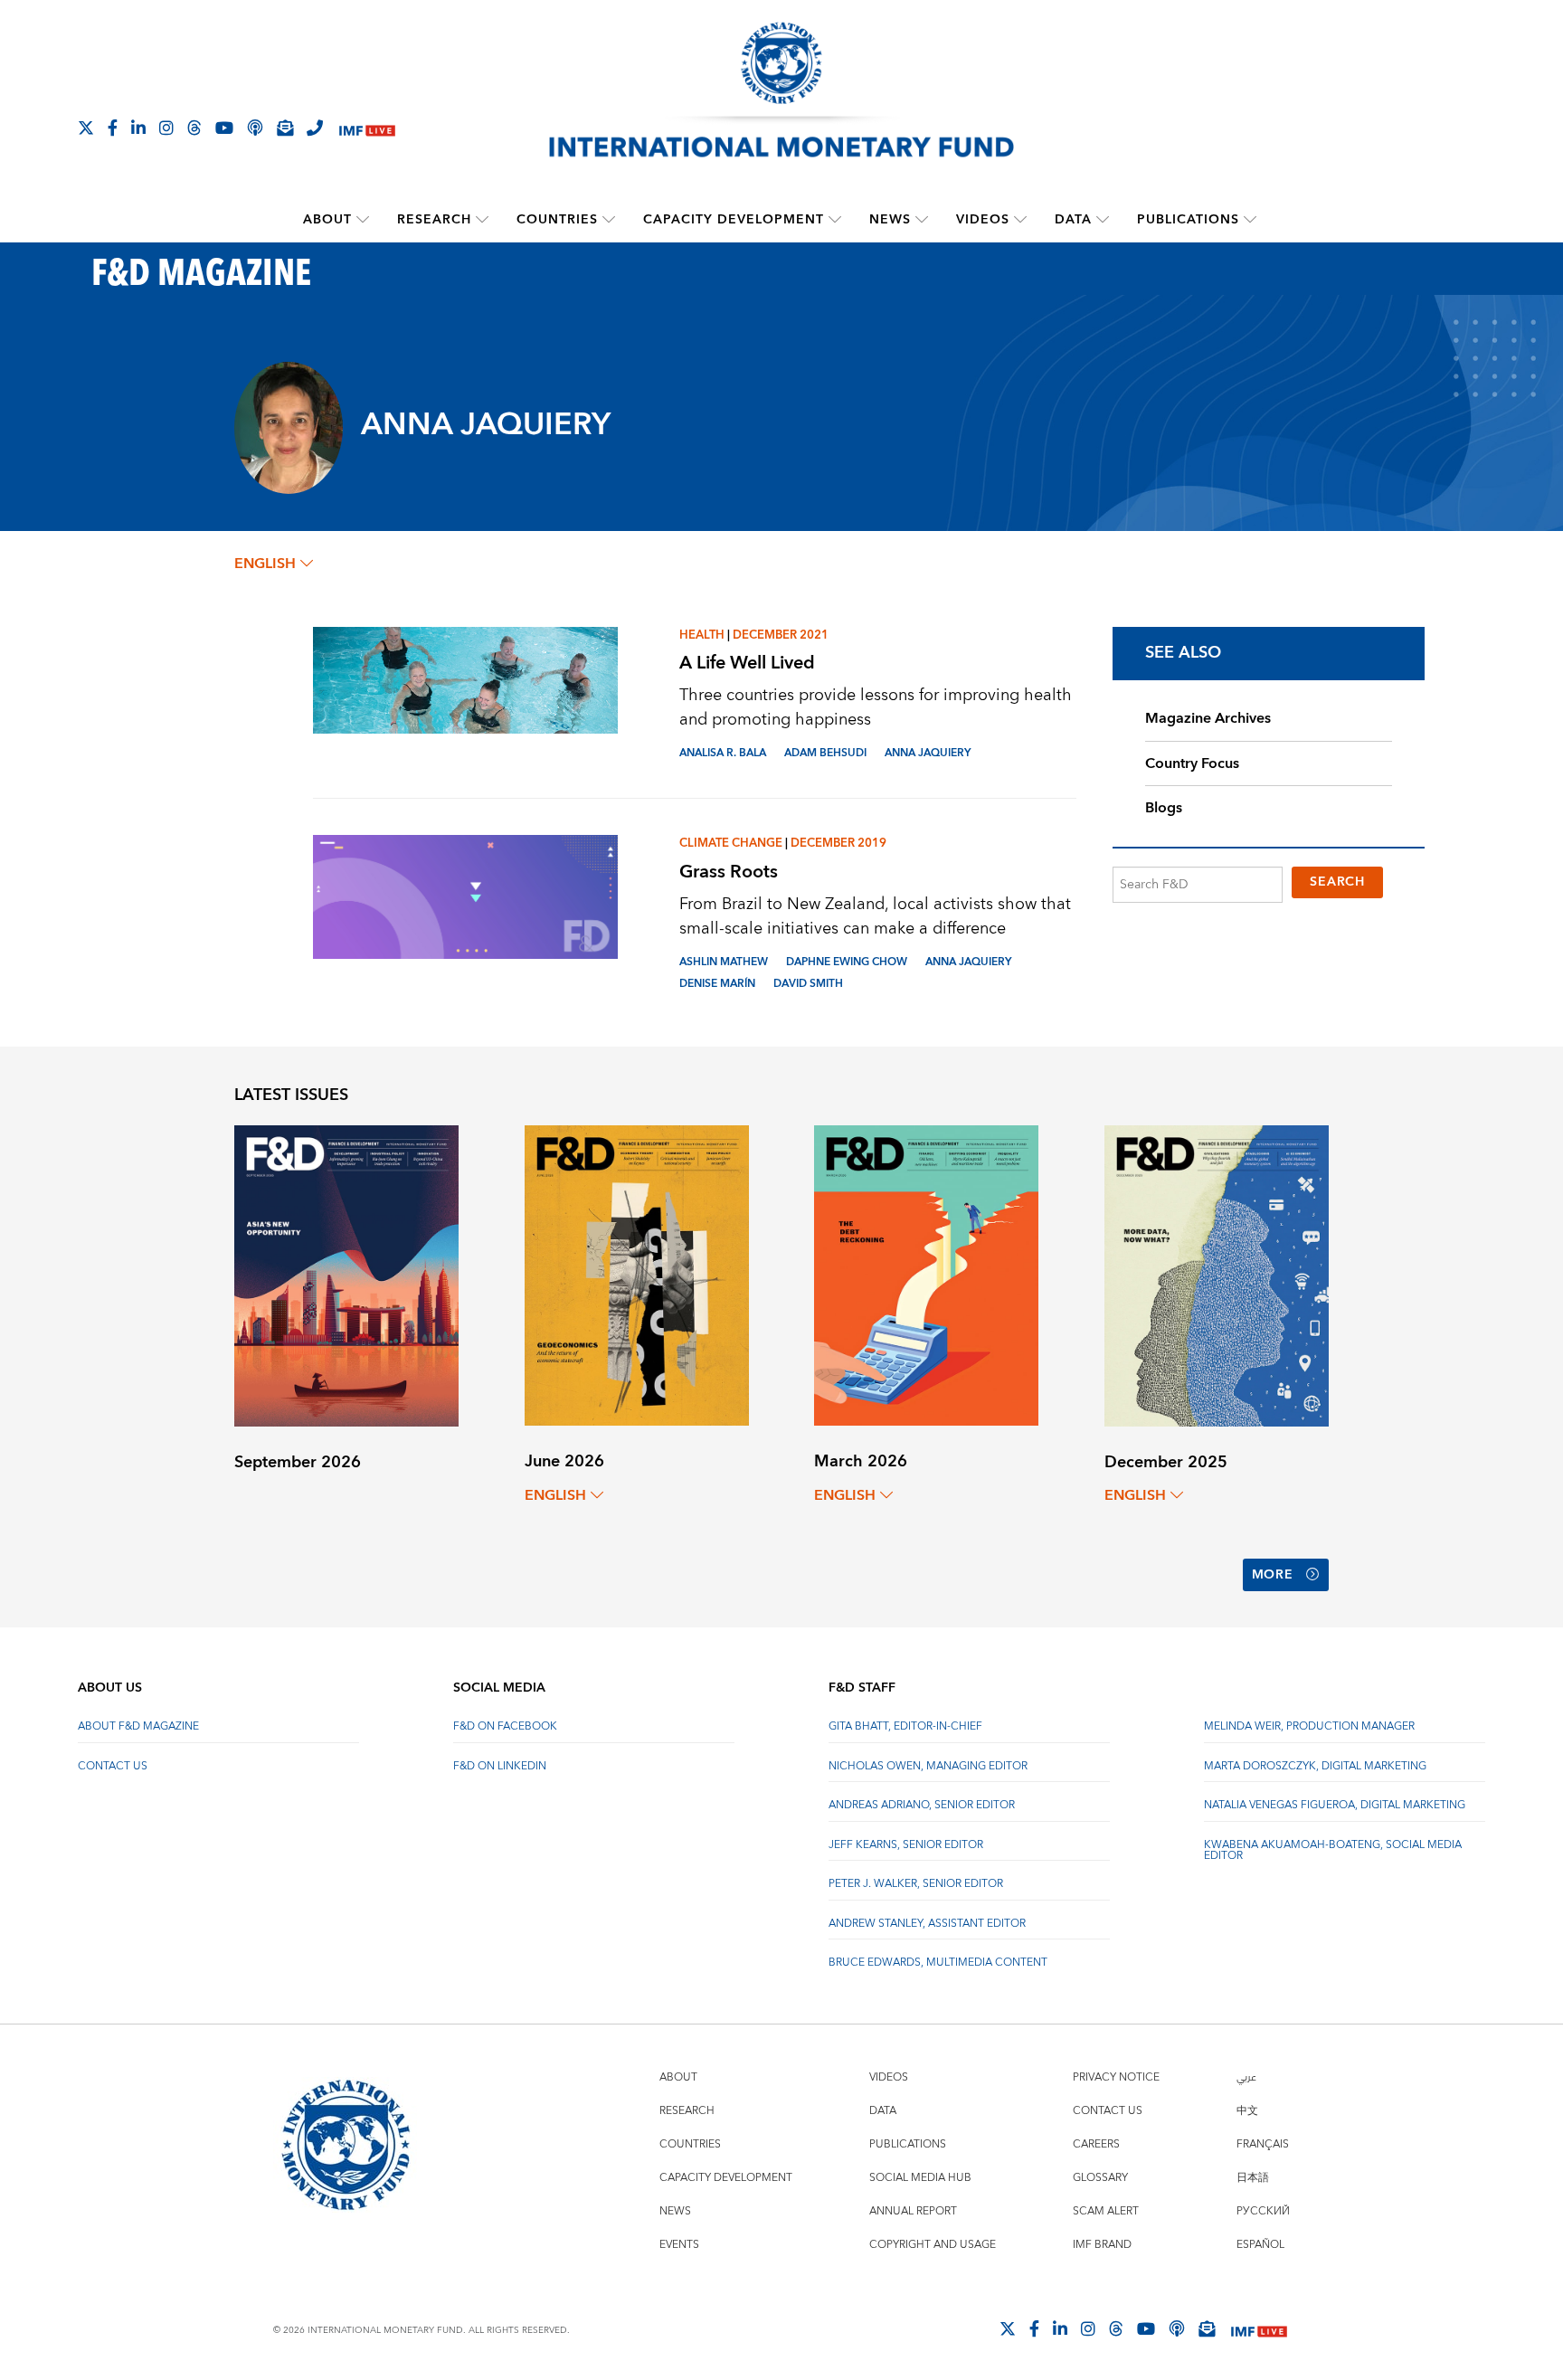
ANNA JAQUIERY (928, 753)
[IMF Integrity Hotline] (315, 128)
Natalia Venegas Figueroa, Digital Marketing (1335, 1805)
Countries (557, 220)
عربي (1246, 2077)
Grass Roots (729, 872)
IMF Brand (1102, 2245)
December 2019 (838, 843)
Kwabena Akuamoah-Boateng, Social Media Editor (1333, 1850)
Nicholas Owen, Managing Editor (928, 1766)
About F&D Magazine (138, 1726)
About (327, 220)
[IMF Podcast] (255, 128)
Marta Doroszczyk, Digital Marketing (1315, 1766)
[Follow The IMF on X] (86, 128)
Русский (1263, 2211)
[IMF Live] (367, 129)
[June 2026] (637, 1274)
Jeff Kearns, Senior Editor (906, 1845)
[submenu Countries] (609, 220)
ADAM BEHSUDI (825, 753)
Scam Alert (1106, 2211)
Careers (1096, 2144)
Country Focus (1192, 763)
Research (434, 220)
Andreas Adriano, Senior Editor (922, 1805)
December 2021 (781, 635)
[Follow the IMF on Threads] (194, 128)
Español (1260, 2245)
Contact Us (113, 1766)
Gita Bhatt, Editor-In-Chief (905, 1726)
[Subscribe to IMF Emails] (285, 128)
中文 (1247, 2111)
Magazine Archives (1208, 718)
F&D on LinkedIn (500, 1766)
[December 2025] (1217, 1274)
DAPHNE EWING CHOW (847, 962)
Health (702, 635)
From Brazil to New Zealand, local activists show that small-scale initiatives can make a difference (875, 916)
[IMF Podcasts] (1177, 2328)
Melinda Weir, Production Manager (1309, 1726)
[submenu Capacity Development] (835, 220)
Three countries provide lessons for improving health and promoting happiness (876, 707)
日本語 (1253, 2178)
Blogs (1164, 808)
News (890, 220)
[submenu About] (363, 220)
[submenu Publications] (1250, 220)
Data (1073, 220)
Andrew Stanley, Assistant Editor (927, 1924)
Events (679, 2245)
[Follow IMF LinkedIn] (138, 128)
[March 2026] (926, 1274)
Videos (983, 220)
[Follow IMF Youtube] (224, 128)
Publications (1188, 220)
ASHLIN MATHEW (724, 962)
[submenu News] (922, 220)
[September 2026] (346, 1274)
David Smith (808, 984)
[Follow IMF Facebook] (113, 128)
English (265, 564)
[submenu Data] (1103, 220)
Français (1263, 2144)
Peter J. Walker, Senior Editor (916, 1884)
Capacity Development (734, 220)
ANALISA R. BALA (723, 753)
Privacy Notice (1116, 2077)
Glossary (1100, 2178)
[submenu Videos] (1020, 220)
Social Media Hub (920, 2178)
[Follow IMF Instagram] (166, 128)
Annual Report (913, 2211)
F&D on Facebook (505, 1726)
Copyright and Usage (933, 2245)
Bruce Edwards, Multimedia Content (938, 1963)
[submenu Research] (482, 220)
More (1273, 1575)
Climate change (731, 843)
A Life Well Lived (747, 663)
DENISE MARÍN (717, 984)
